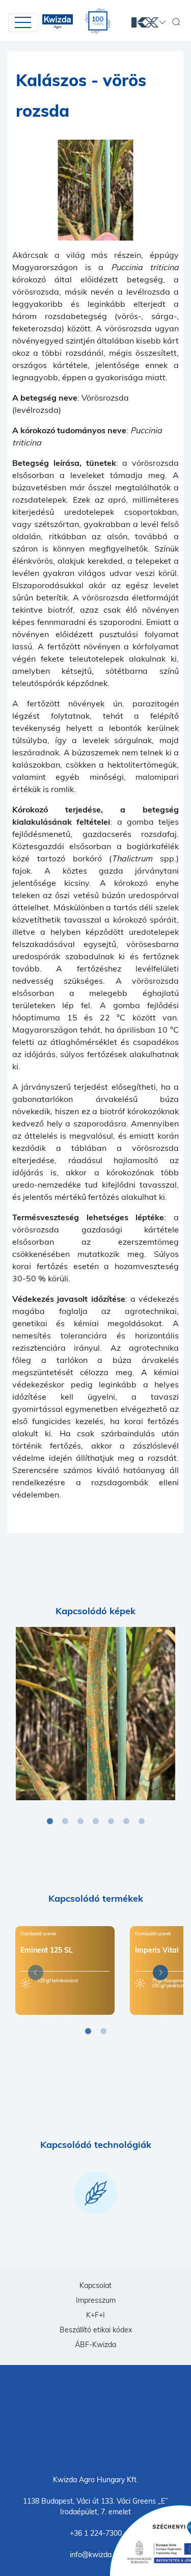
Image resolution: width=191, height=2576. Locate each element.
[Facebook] (96, 2419)
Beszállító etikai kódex (96, 2330)
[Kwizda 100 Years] (98, 21)
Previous (33, 1974)
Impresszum (96, 2300)
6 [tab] (126, 1822)
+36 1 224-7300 (96, 2533)
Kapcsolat (95, 2285)
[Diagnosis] (95, 1714)
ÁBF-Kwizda (95, 2345)
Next (158, 1974)
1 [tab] (50, 1822)
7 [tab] (142, 1822)
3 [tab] (80, 1822)
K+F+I (95, 2315)
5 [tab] (111, 1822)
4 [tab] (96, 1822)
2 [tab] (65, 1822)
